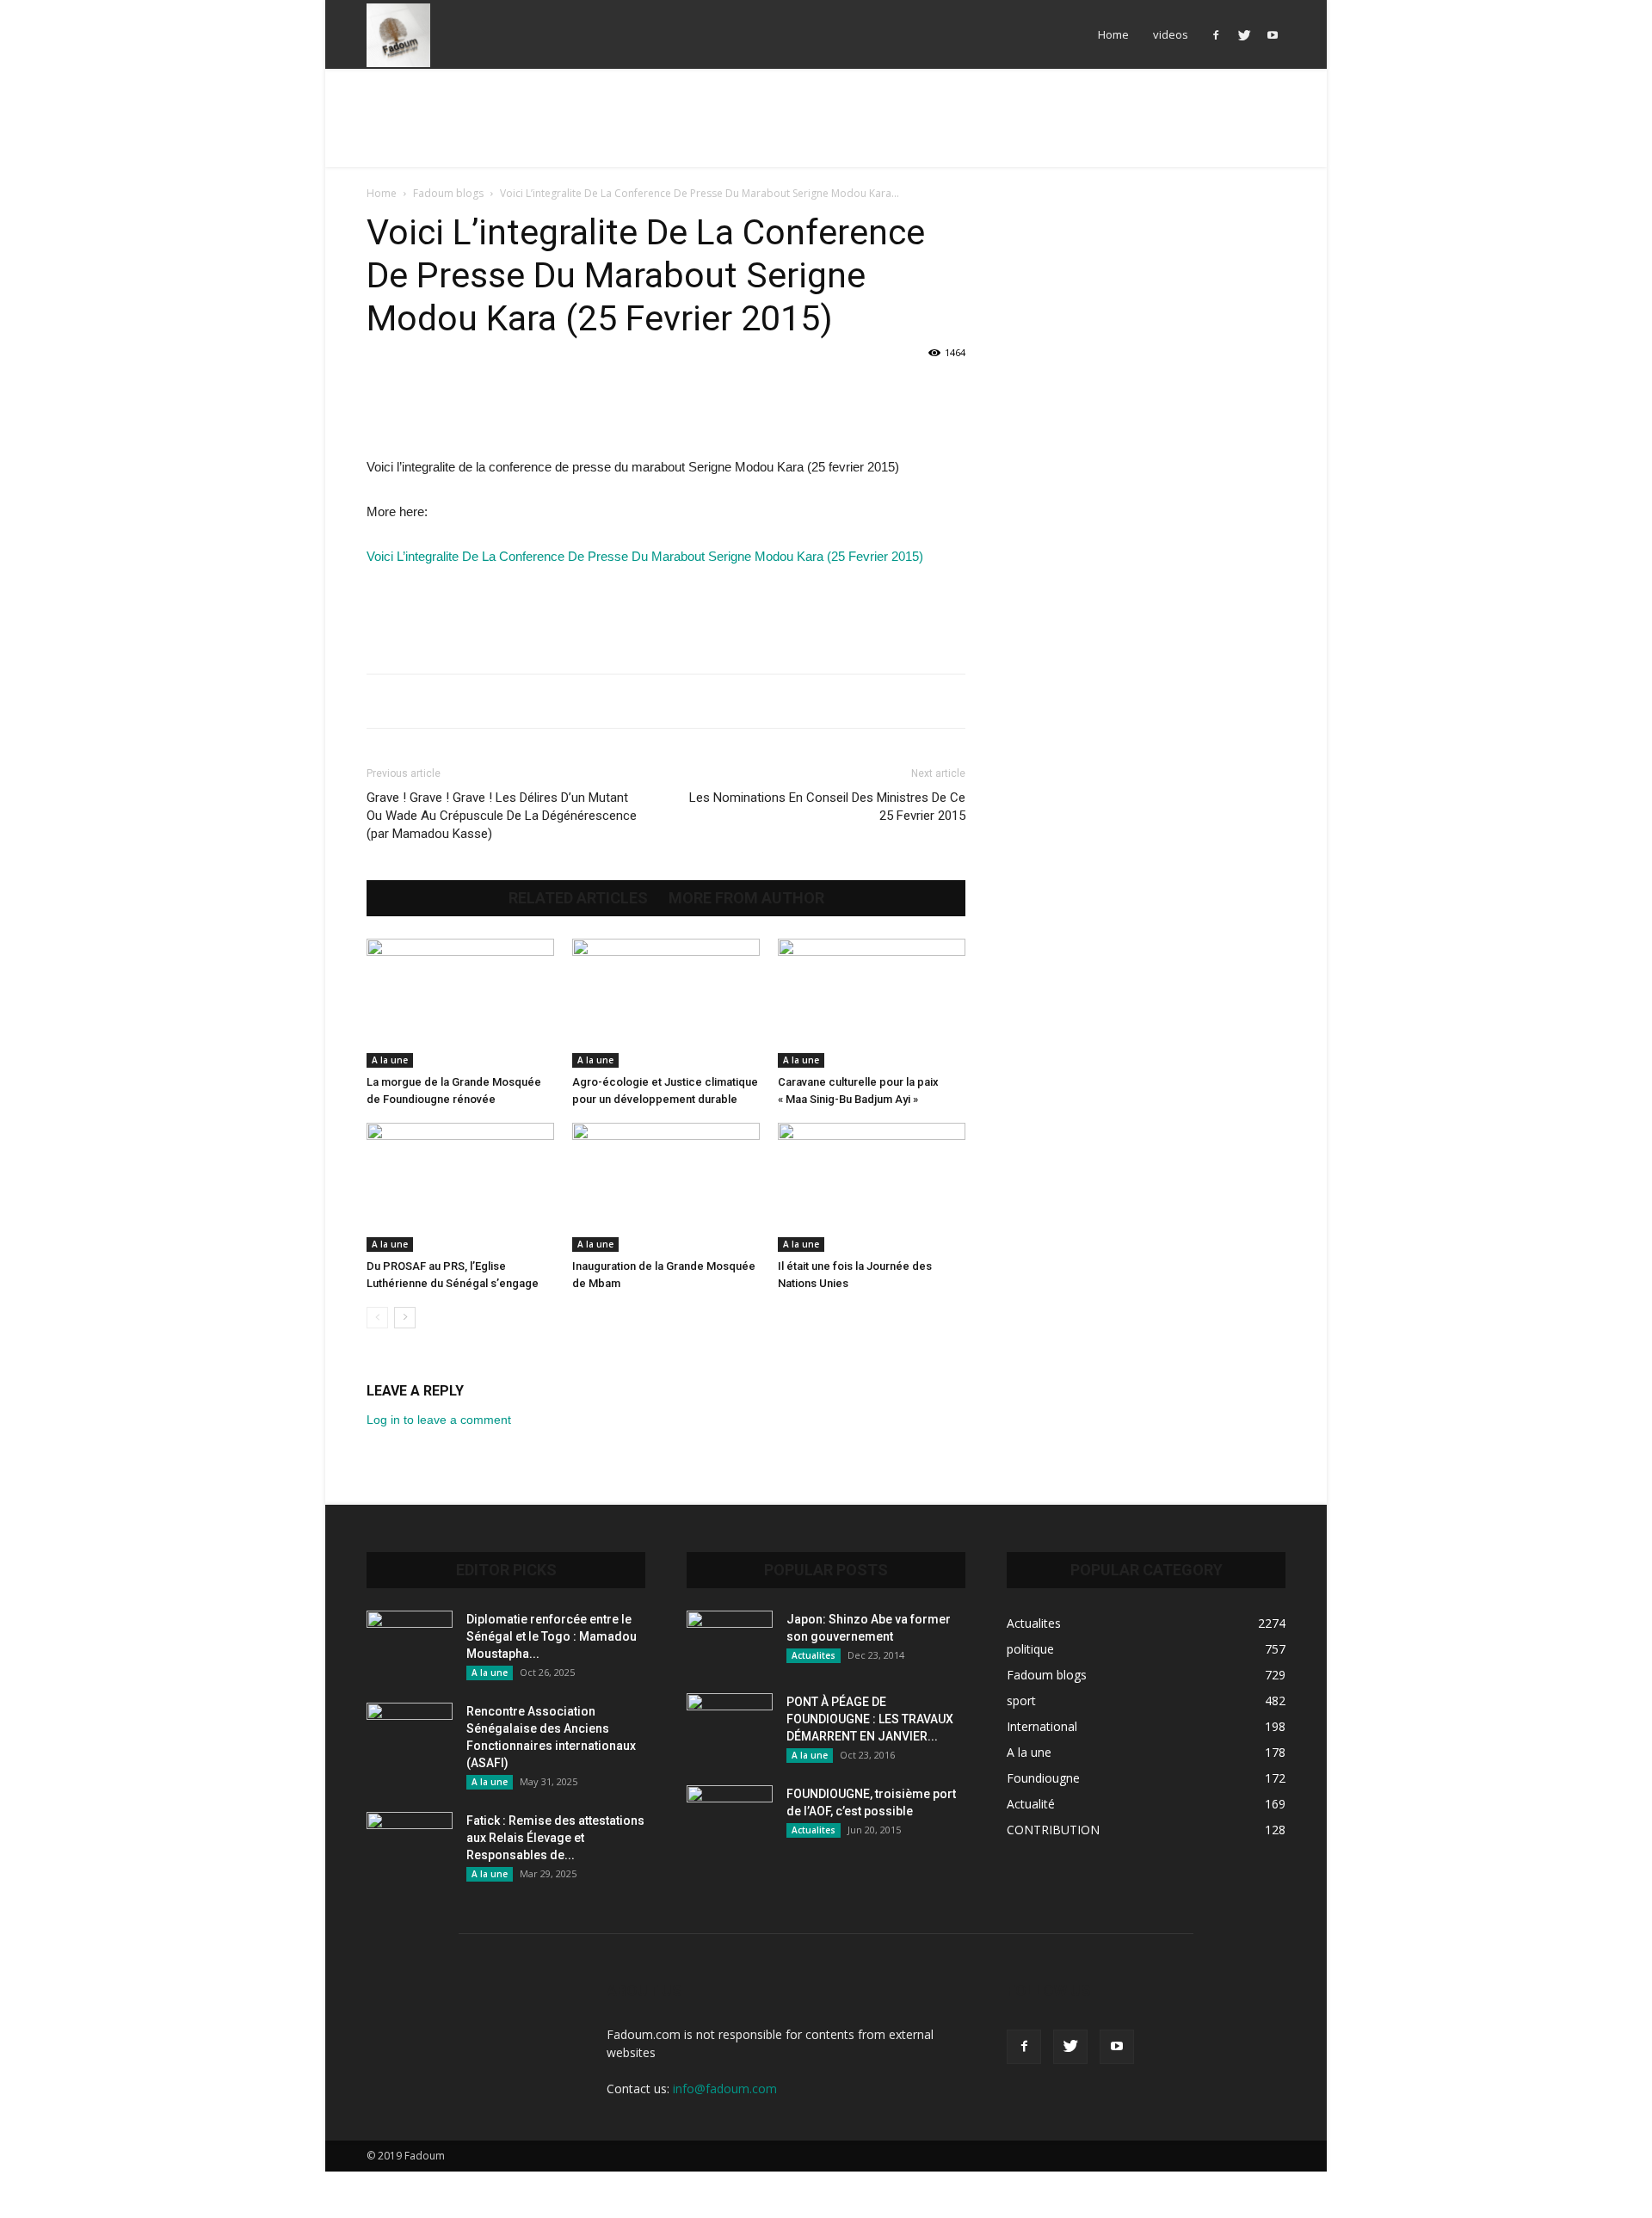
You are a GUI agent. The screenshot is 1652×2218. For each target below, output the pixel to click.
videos (1171, 34)
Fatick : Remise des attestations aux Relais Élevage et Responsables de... (555, 1838)
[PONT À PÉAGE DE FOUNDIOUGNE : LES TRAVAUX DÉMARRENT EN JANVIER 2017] (730, 1723)
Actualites (814, 1655)
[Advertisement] (826, 128)
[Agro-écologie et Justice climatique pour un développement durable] (666, 1003)
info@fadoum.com (725, 2089)
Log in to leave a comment (439, 1420)
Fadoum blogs (448, 193)
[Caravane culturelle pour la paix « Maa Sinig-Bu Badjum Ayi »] (872, 1003)
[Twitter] (1244, 34)
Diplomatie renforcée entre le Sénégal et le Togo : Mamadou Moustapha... (552, 1636)
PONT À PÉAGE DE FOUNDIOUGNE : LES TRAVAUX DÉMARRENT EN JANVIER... (870, 1719)
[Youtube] (1273, 34)
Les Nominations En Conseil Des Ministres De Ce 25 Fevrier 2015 (827, 807)
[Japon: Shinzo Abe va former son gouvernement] (730, 1641)
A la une (390, 1060)
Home (1113, 34)
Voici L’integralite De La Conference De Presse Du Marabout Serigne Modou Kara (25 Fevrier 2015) (645, 556)
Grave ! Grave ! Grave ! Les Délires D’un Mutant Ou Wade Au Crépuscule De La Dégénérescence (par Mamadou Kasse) (502, 816)
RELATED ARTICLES (578, 898)
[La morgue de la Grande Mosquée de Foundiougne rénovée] (460, 1003)
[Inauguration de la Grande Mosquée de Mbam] (666, 1187)
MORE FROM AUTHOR (746, 898)
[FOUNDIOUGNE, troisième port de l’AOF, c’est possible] (730, 1815)
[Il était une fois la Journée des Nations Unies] (872, 1187)
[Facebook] (1216, 34)
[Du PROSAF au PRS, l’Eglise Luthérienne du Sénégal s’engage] (460, 1187)
